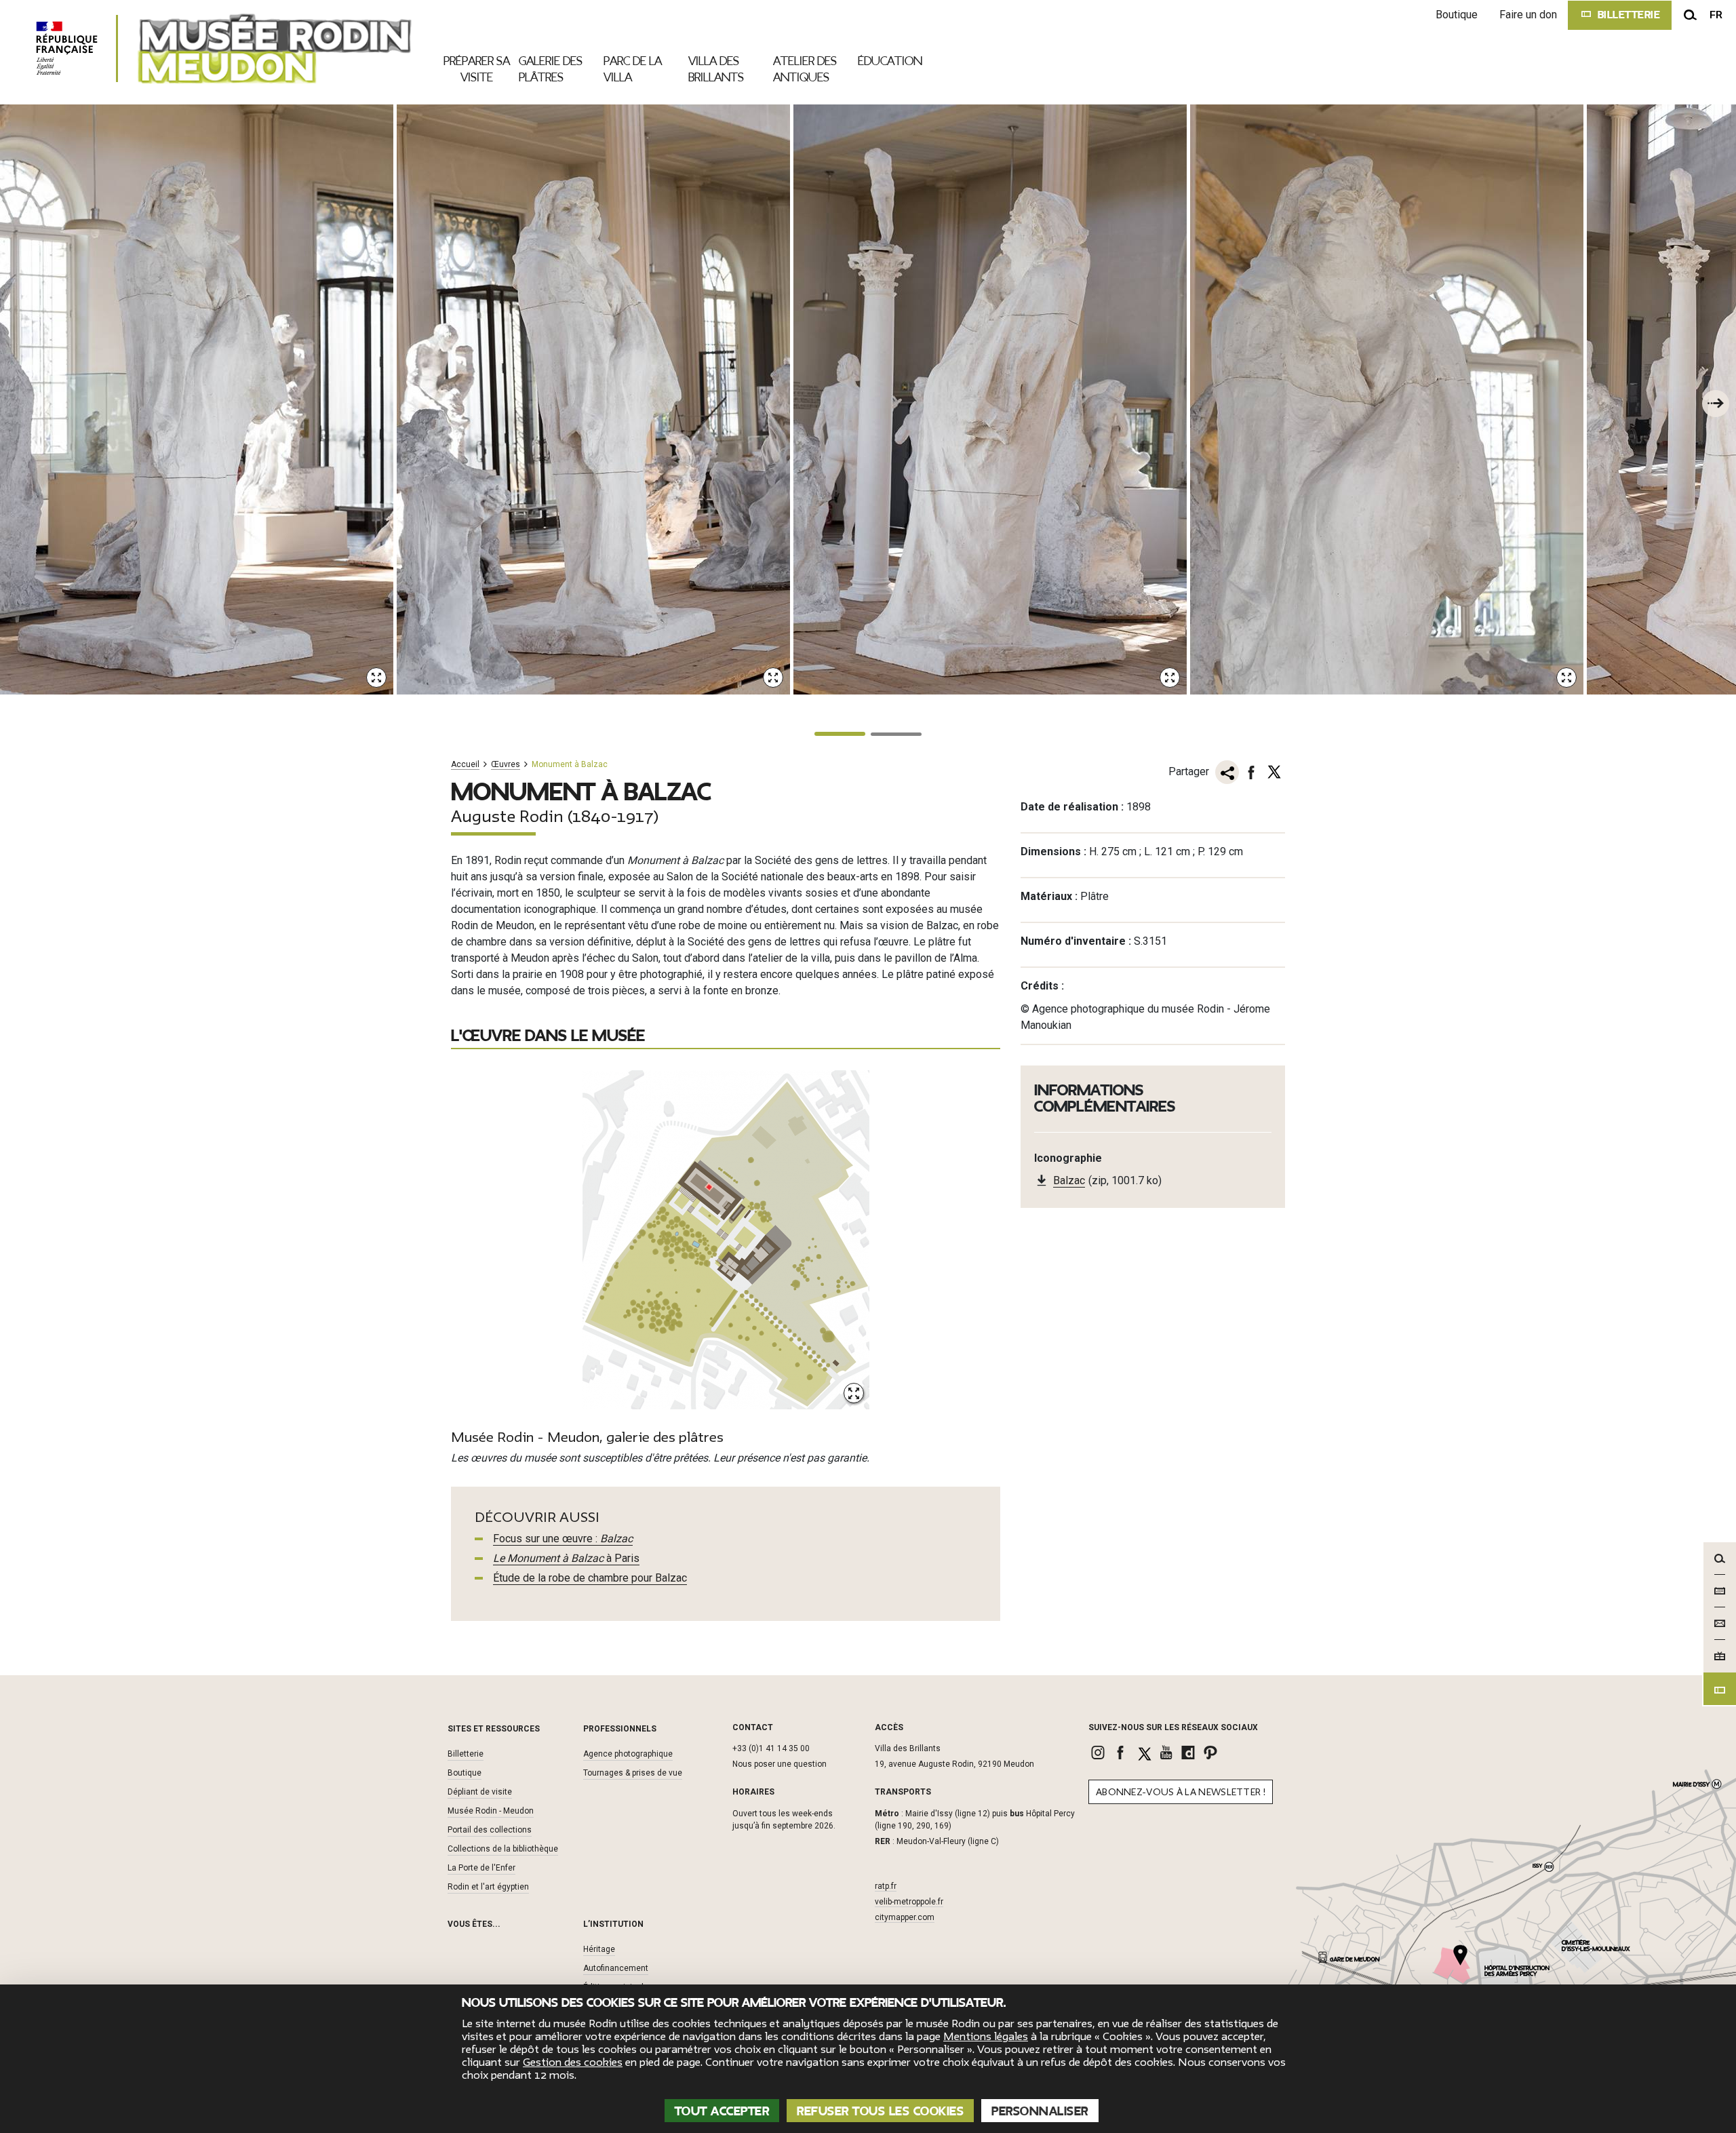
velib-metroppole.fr (909, 1902)
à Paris (566, 1558)
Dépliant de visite (480, 1792)
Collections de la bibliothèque (503, 1849)
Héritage (599, 1949)
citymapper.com (905, 1917)
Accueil (465, 765)
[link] (1100, 1753)
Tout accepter (722, 2111)
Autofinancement (616, 1968)
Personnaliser (1040, 2111)
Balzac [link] (1069, 1180)
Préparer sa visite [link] (477, 69)
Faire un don (1528, 15)
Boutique (1457, 15)
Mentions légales (986, 2037)
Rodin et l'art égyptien (488, 1887)
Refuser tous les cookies (880, 2111)
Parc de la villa (633, 69)
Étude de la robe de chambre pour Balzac (590, 1578)
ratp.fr (886, 1886)
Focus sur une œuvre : (563, 1539)
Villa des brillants (716, 69)
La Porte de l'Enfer (481, 1868)
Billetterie (466, 1754)
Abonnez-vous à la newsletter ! (1181, 1792)
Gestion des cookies (573, 2062)
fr (1716, 15)
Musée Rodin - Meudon (491, 1811)
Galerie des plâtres (551, 69)
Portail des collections (490, 1830)
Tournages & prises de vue (633, 1773)
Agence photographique (628, 1754)
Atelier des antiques (805, 69)
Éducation (890, 61)
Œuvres (506, 765)
